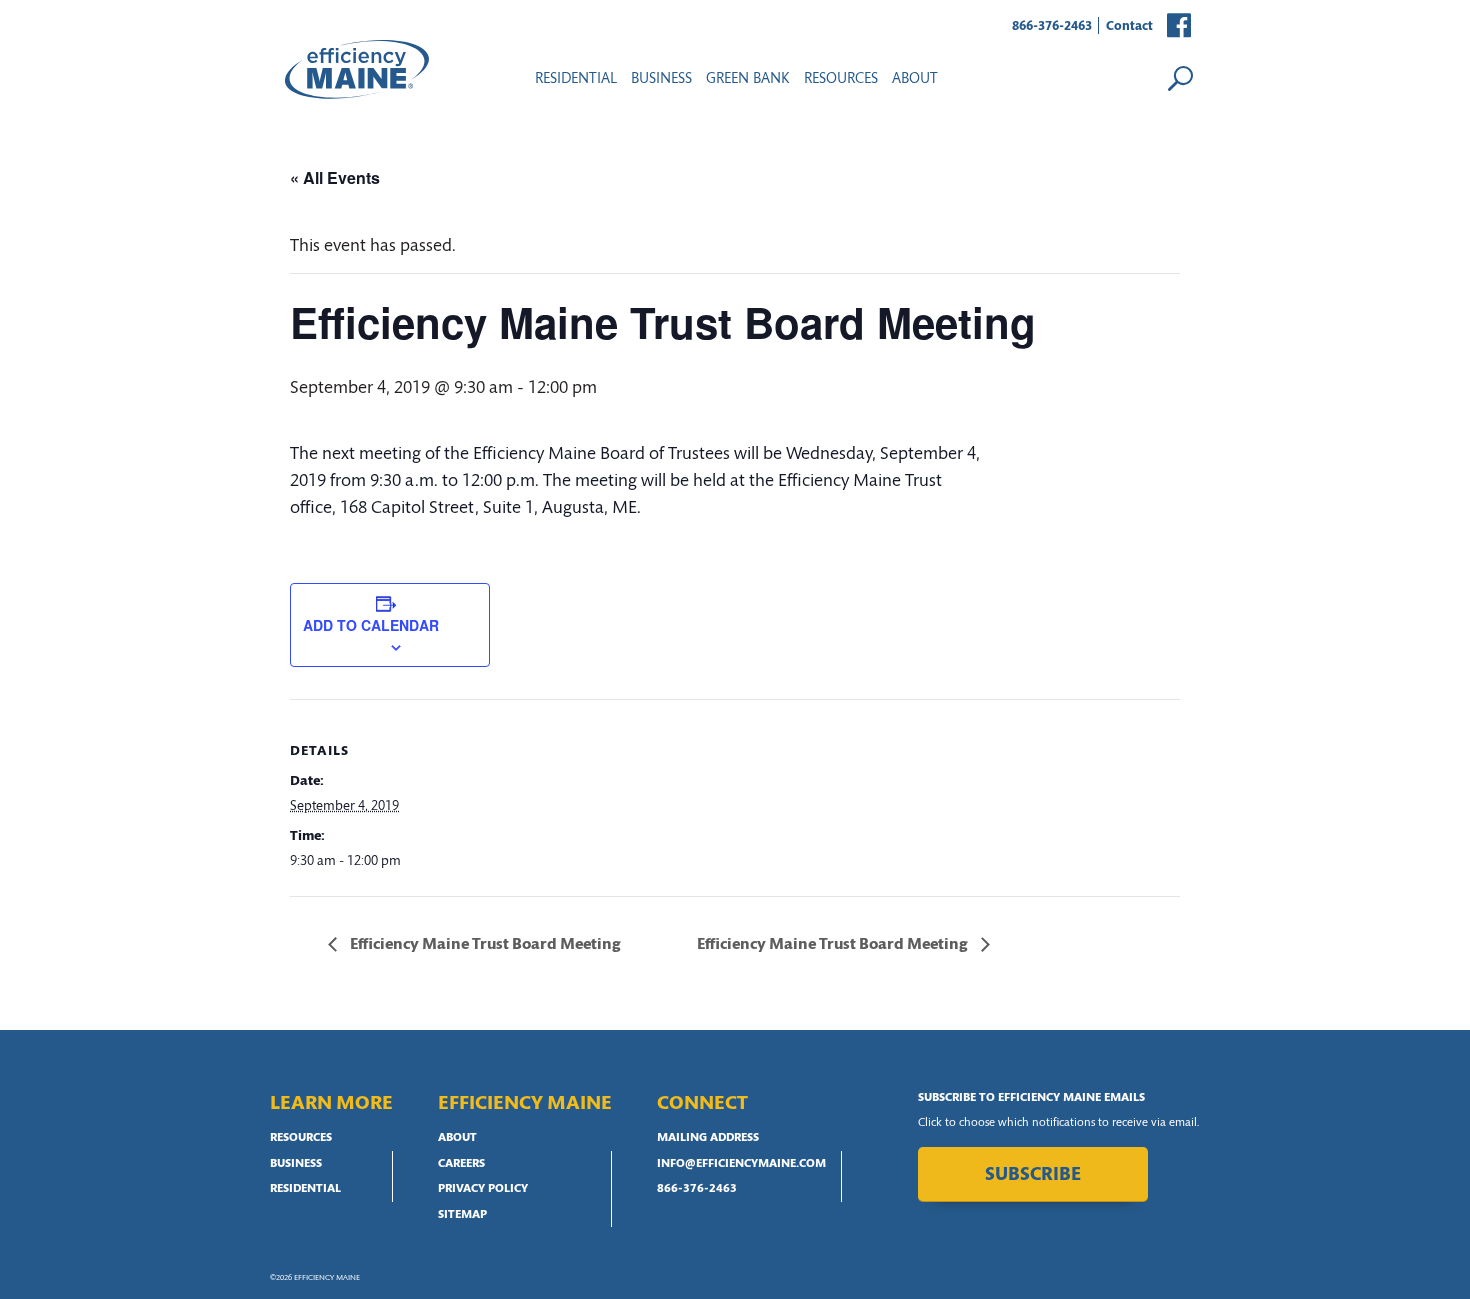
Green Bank (748, 79)
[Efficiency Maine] (357, 69)
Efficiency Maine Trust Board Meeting (484, 945)
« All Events (335, 177)
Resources (301, 1138)
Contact (1129, 26)
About (915, 79)
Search (1180, 78)
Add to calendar (371, 625)
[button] (1180, 26)
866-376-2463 (1052, 26)
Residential (576, 79)
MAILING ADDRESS (708, 1138)
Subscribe (1033, 1175)
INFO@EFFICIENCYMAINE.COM (741, 1164)
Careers (461, 1164)
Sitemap (462, 1215)
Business (661, 79)
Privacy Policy (483, 1189)
